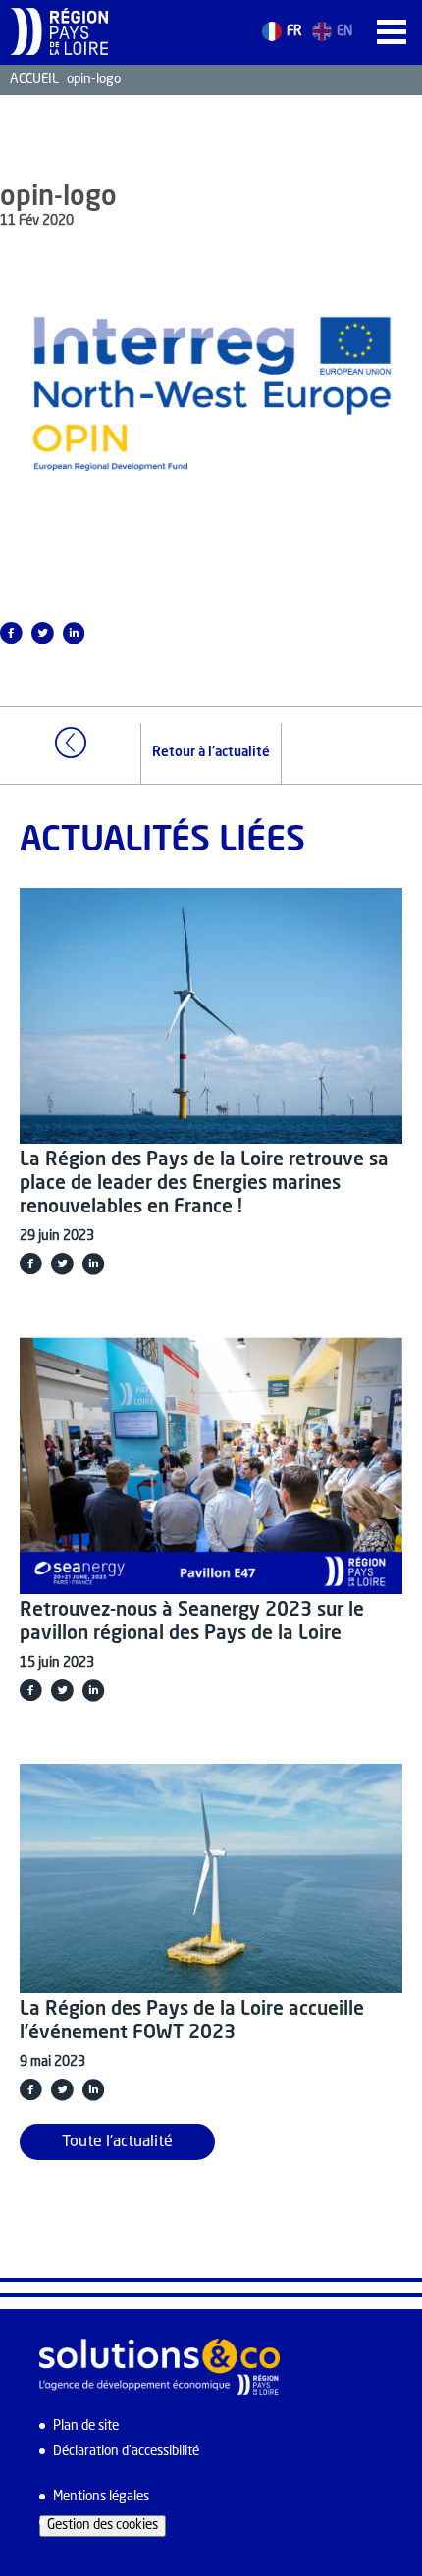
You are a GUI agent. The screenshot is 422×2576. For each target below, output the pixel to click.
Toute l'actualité (117, 2142)
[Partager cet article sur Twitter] (42, 633)
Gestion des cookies (103, 2525)
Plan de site (86, 2426)
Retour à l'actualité (211, 753)
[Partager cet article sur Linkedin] (74, 633)
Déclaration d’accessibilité (126, 2452)
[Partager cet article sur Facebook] (30, 1263)
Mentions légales (101, 2497)
